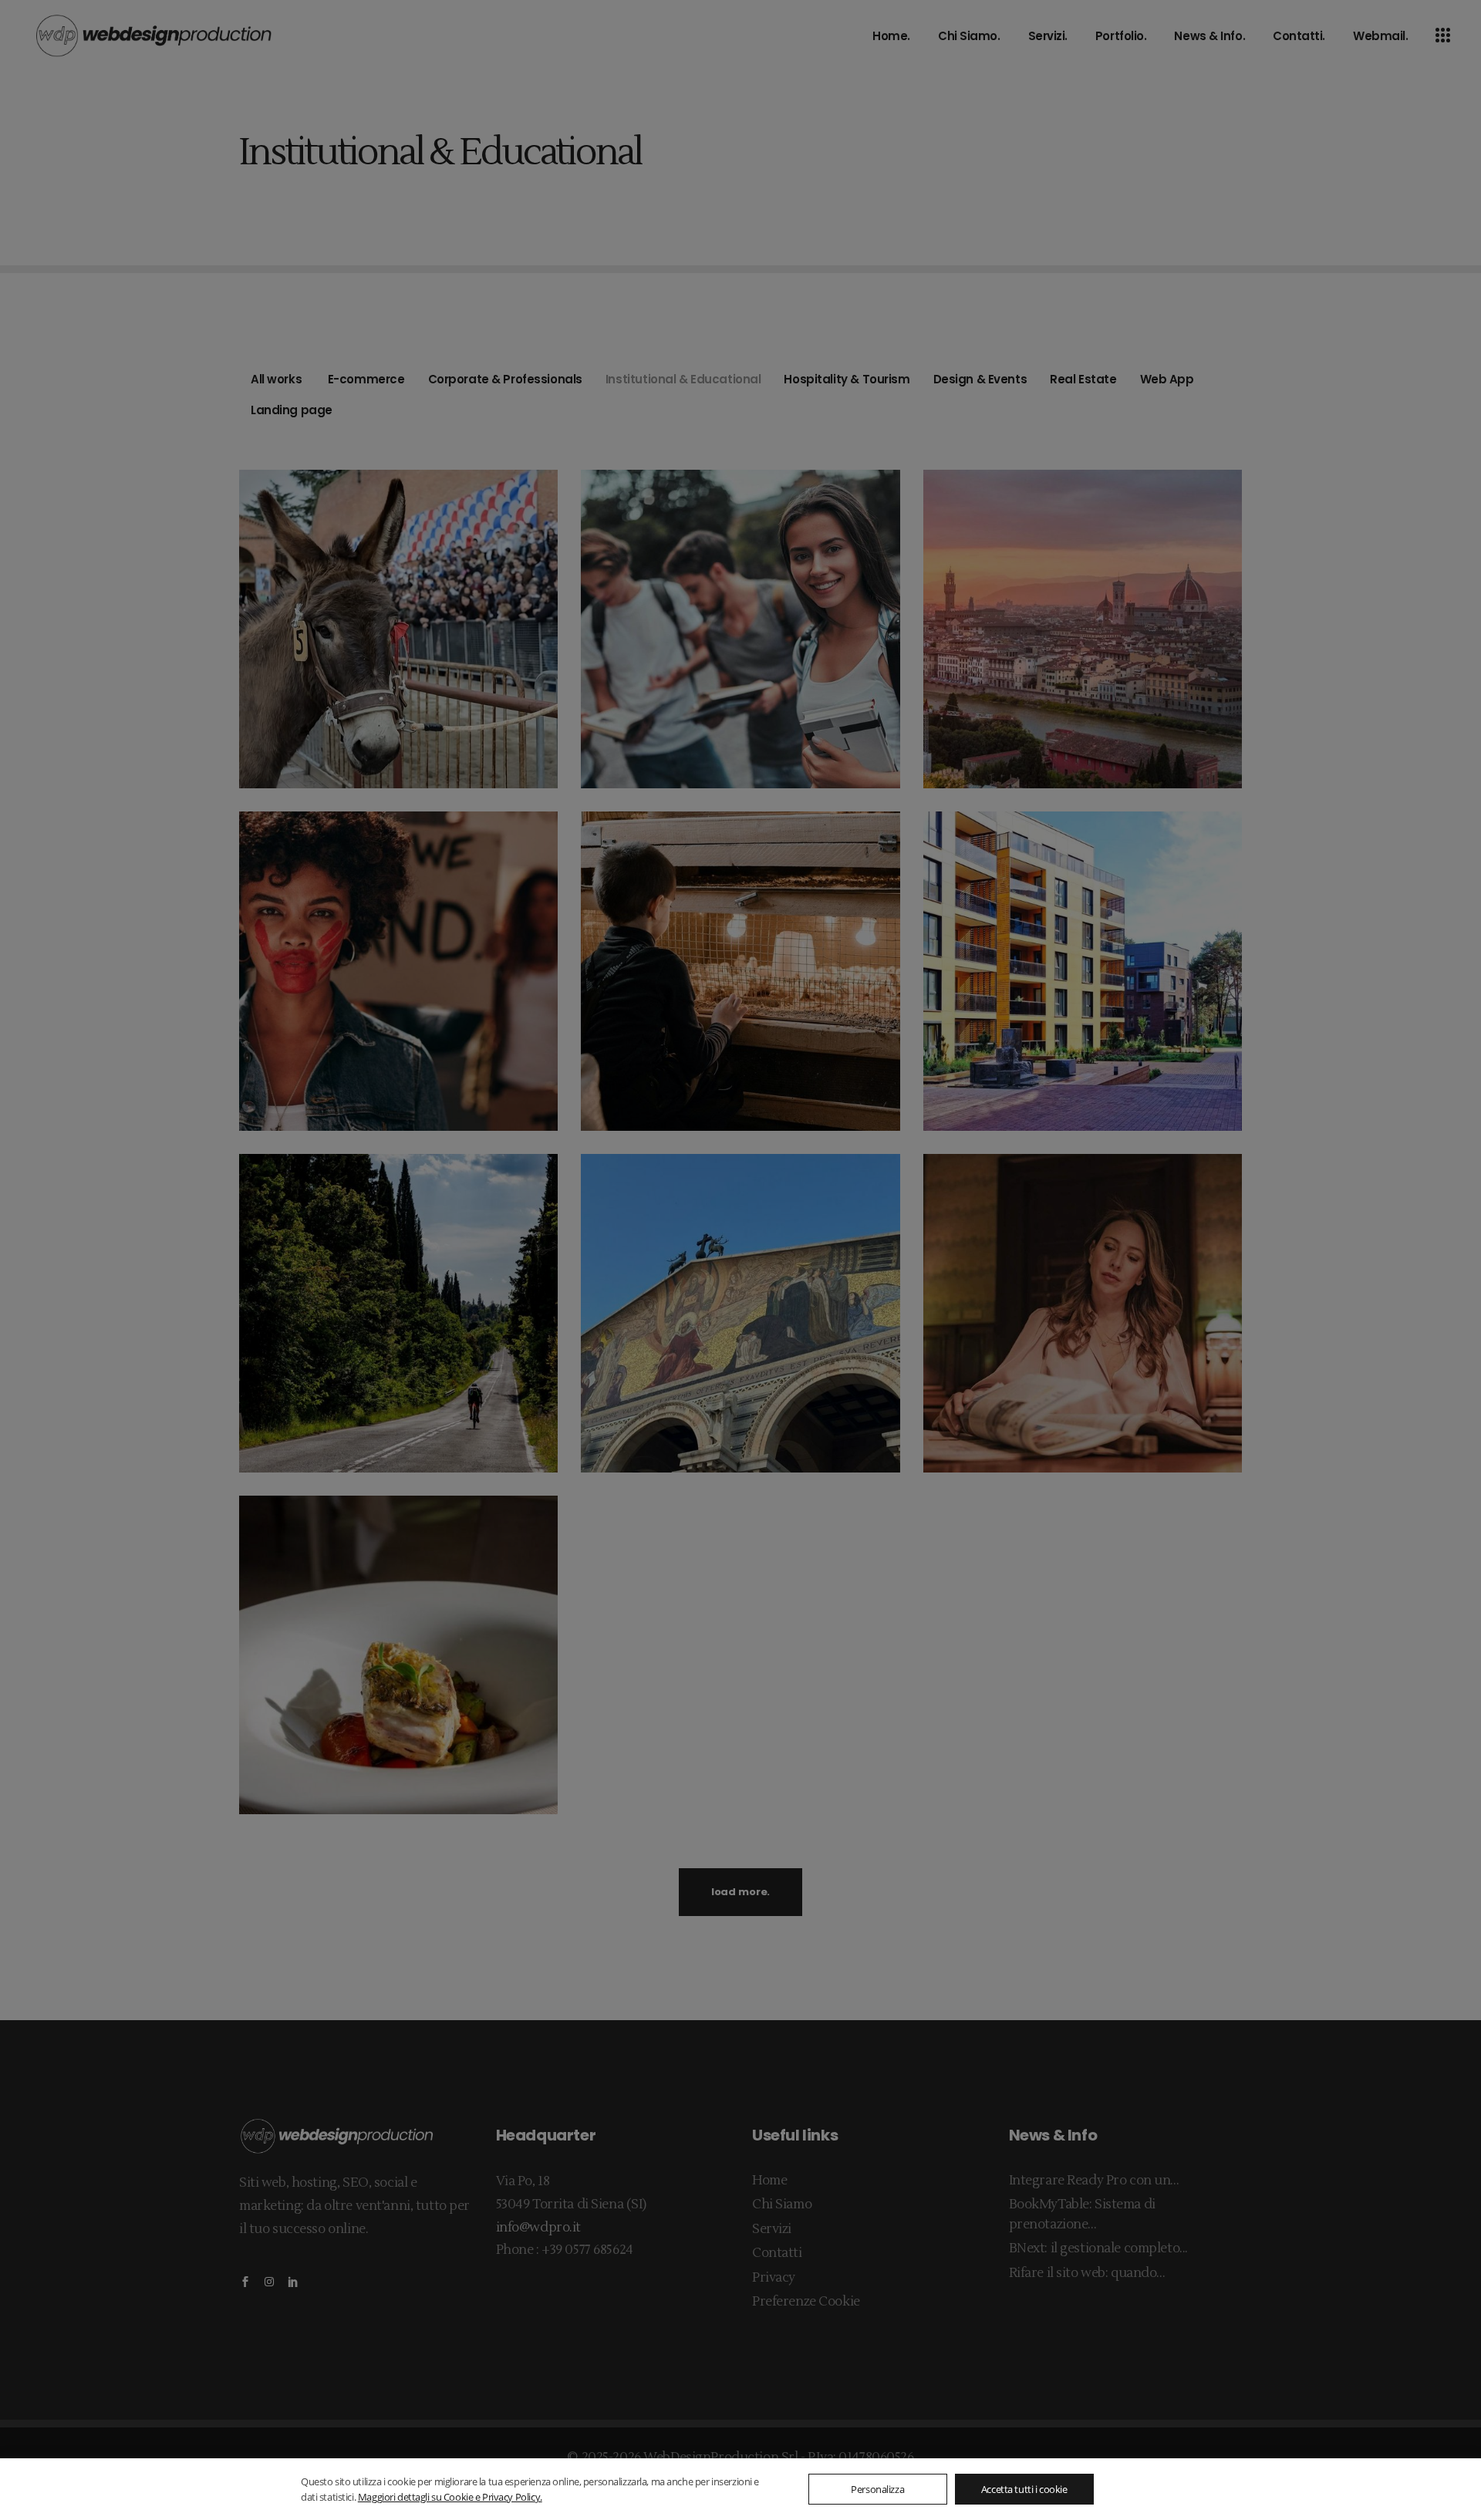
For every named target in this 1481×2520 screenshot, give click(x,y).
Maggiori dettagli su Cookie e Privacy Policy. (450, 2497)
